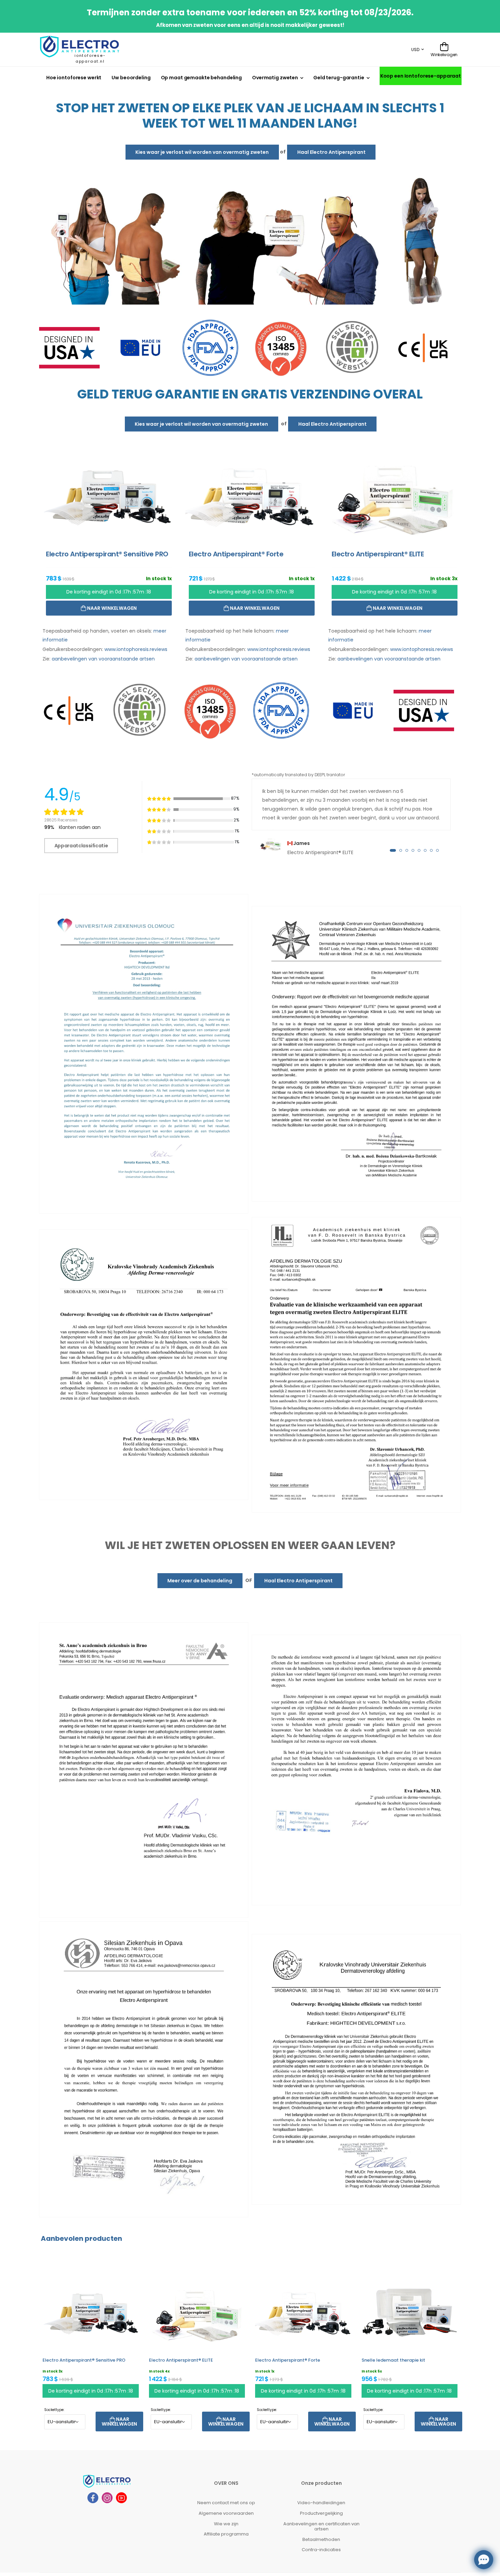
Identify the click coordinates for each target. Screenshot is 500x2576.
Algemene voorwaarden (226, 2513)
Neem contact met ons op (226, 2503)
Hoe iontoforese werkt (74, 78)
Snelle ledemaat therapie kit (393, 2360)
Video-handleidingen (321, 2503)
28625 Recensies (61, 820)
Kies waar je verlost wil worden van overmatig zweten (202, 152)
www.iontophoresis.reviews (136, 649)
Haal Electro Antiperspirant (331, 152)
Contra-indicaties (321, 2550)
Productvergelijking (321, 2513)
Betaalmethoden (321, 2539)
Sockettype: (54, 2409)
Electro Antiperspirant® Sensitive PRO (84, 2360)
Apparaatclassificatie (81, 845)
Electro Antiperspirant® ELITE (181, 2360)
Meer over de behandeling (200, 1580)
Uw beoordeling (131, 78)
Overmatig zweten (275, 78)
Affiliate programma (226, 2534)
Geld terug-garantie (339, 78)
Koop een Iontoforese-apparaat (421, 76)
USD (415, 50)
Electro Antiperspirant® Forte (288, 2360)
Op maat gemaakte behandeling (201, 78)
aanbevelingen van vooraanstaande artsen (103, 658)
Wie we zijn (226, 2523)
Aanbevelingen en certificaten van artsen (321, 2526)
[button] (393, 850)
